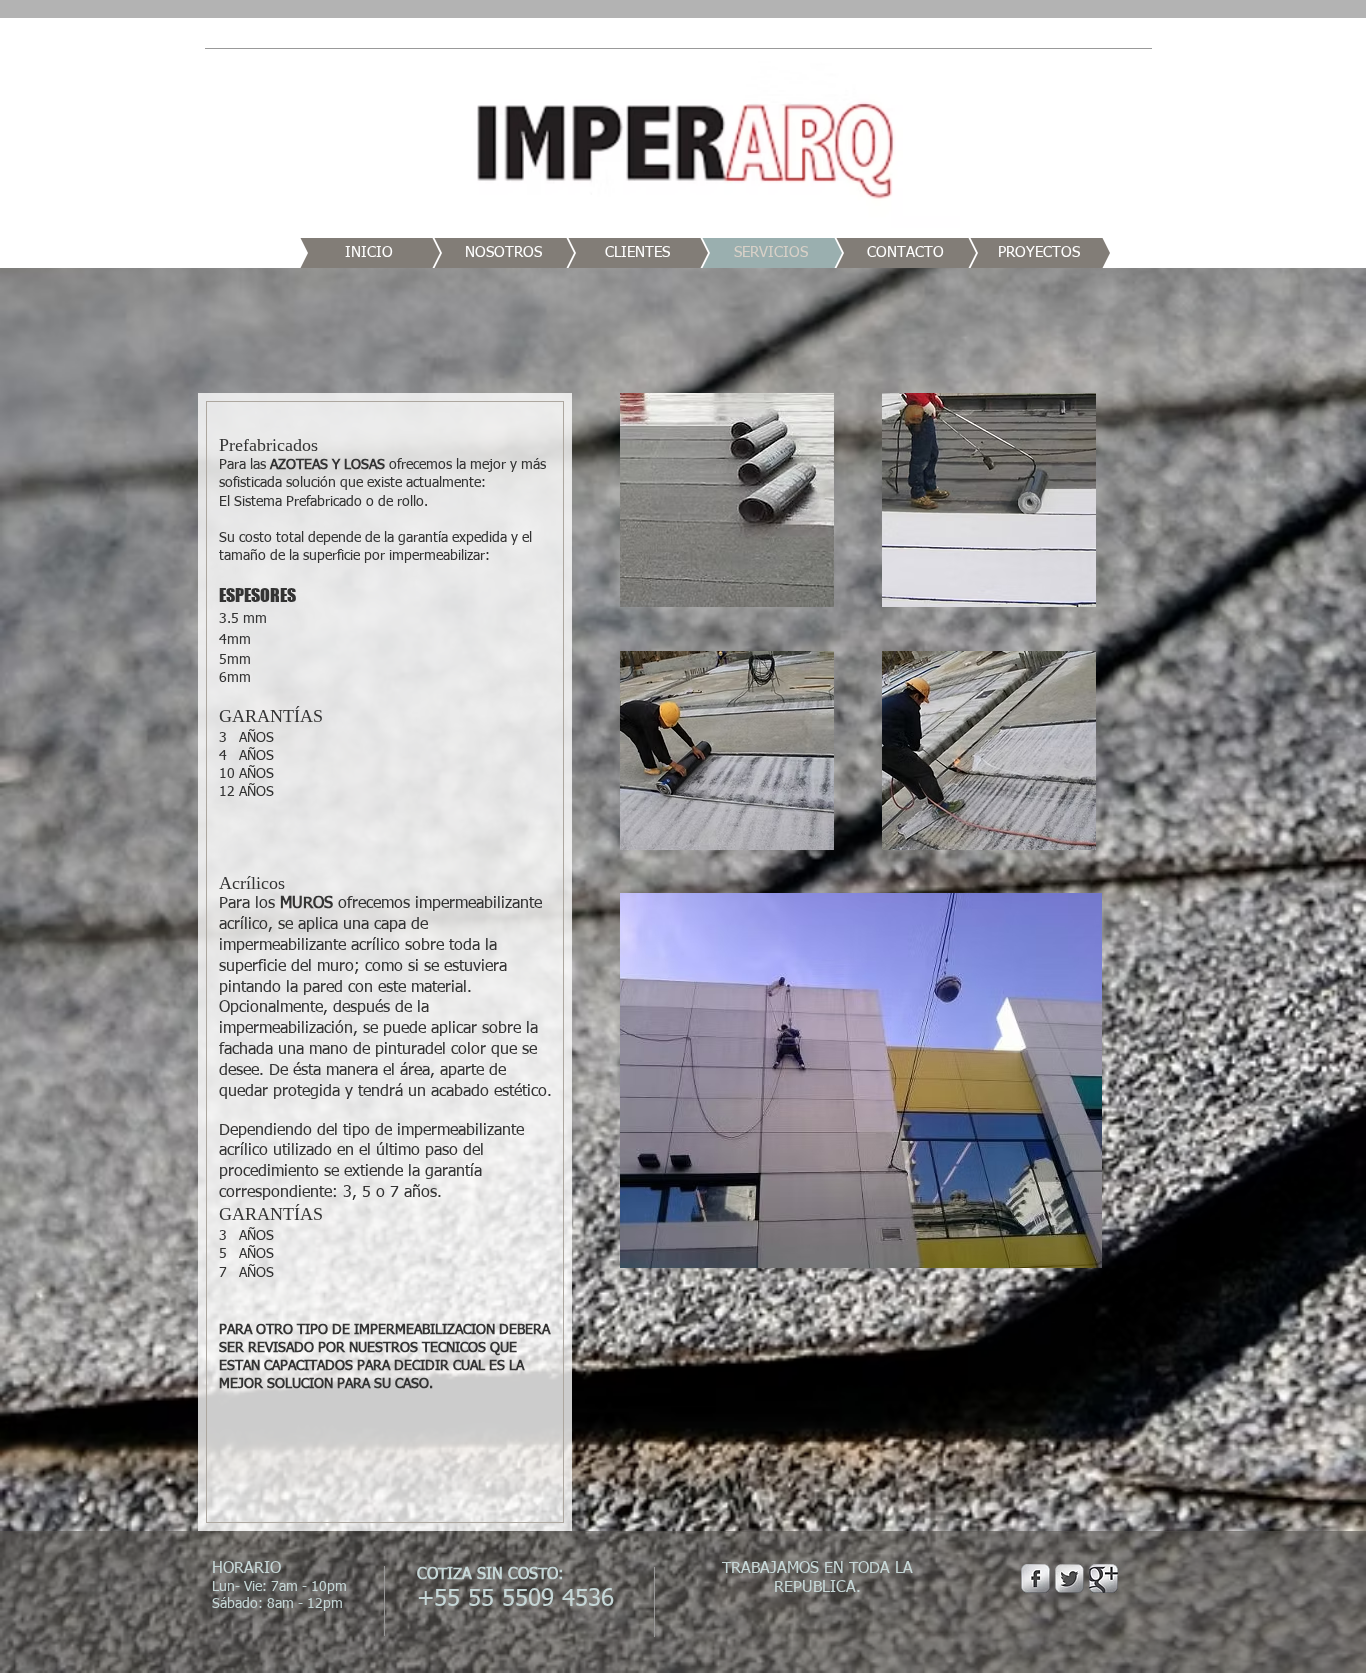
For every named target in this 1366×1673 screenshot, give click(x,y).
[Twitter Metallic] (1069, 1578)
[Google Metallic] (1103, 1578)
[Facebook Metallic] (1035, 1578)
